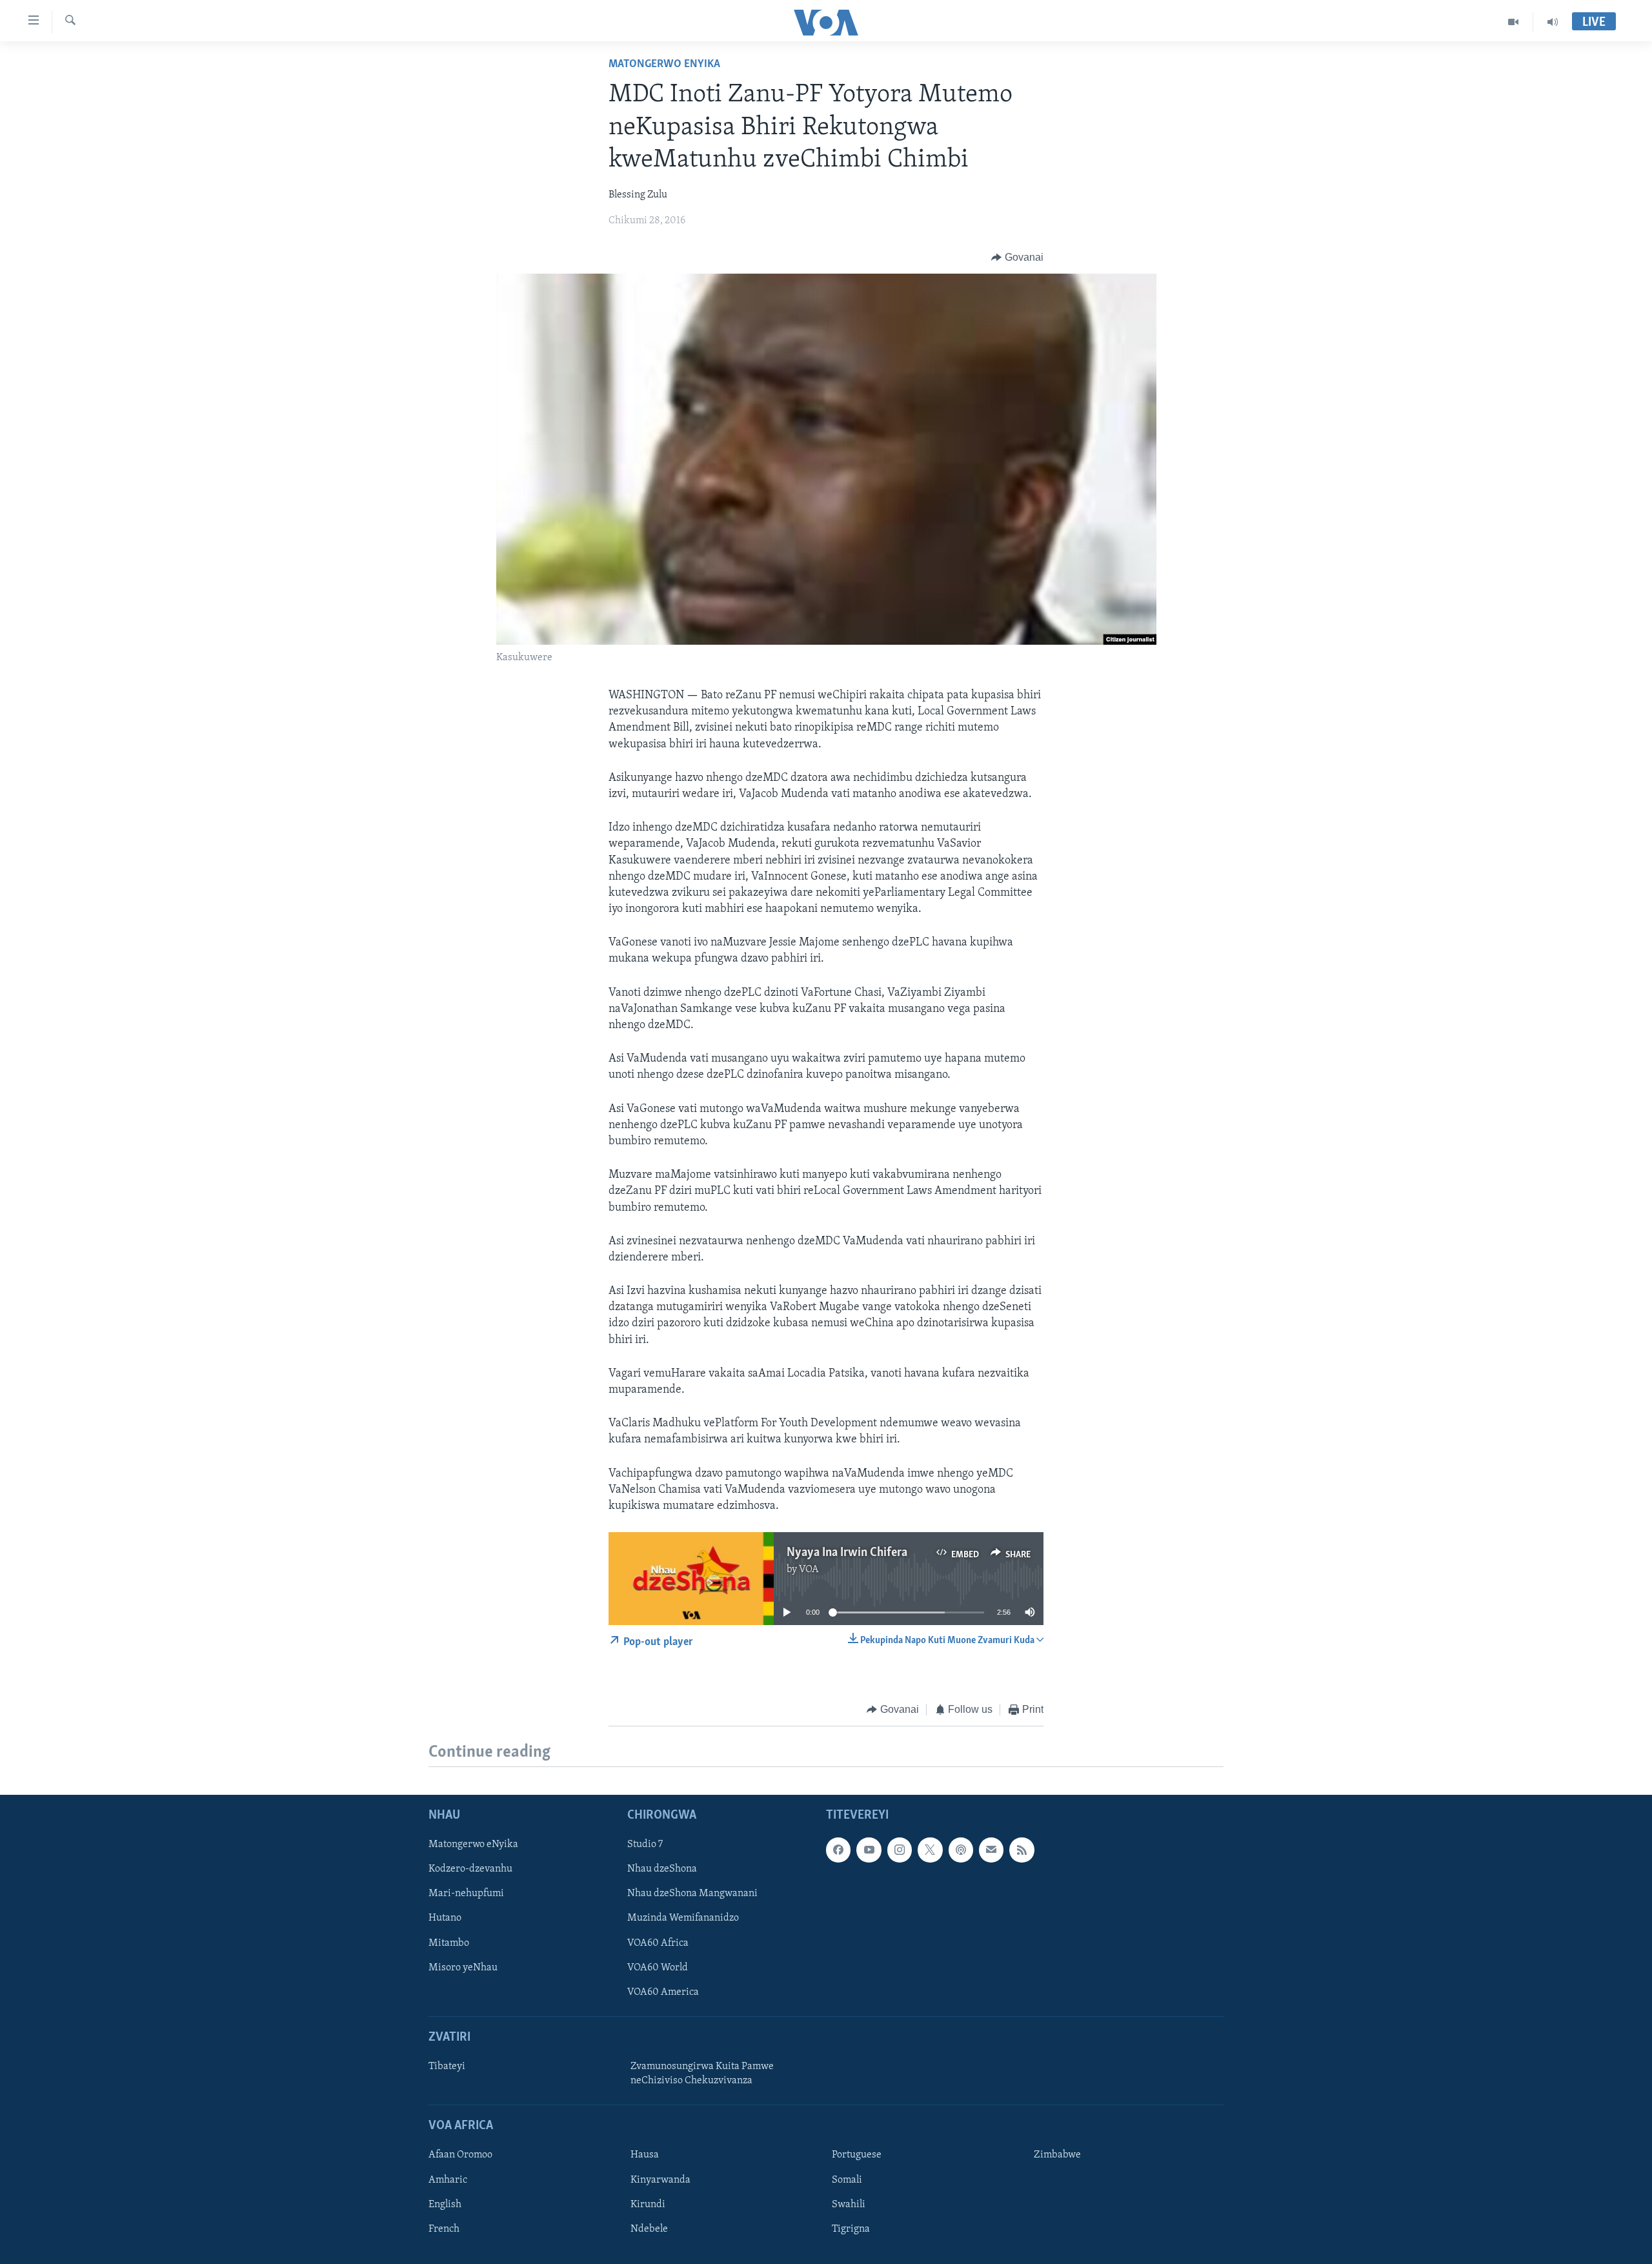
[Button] (1017, 258)
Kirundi (648, 2204)
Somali (847, 2179)
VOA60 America (663, 1992)
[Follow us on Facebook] (838, 1850)
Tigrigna (851, 2229)
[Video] (1514, 22)
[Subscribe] (991, 1850)
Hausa (645, 2155)
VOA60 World (658, 1967)
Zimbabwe (1057, 2155)
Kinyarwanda (660, 2179)
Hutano (445, 1918)
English (445, 2204)
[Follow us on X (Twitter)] (930, 1850)
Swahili (849, 2204)
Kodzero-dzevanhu (470, 1869)
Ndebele (649, 2229)
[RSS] (1022, 1850)
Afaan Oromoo (460, 2155)
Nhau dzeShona (662, 1869)
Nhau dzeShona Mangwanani (692, 1894)
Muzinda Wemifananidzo (683, 1918)
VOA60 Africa (658, 1943)
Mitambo (449, 1943)
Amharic (448, 2179)
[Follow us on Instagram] (900, 1850)
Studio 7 (645, 1845)
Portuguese (857, 2155)
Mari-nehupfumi (466, 1894)
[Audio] (1553, 22)
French (444, 2229)
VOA (809, 1570)
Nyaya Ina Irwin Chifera (847, 1553)
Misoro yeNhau (463, 1967)
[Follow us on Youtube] (869, 1850)
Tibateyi (447, 2067)
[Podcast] (961, 1850)
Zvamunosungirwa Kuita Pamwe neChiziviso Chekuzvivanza (702, 2074)
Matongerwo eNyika (664, 65)
